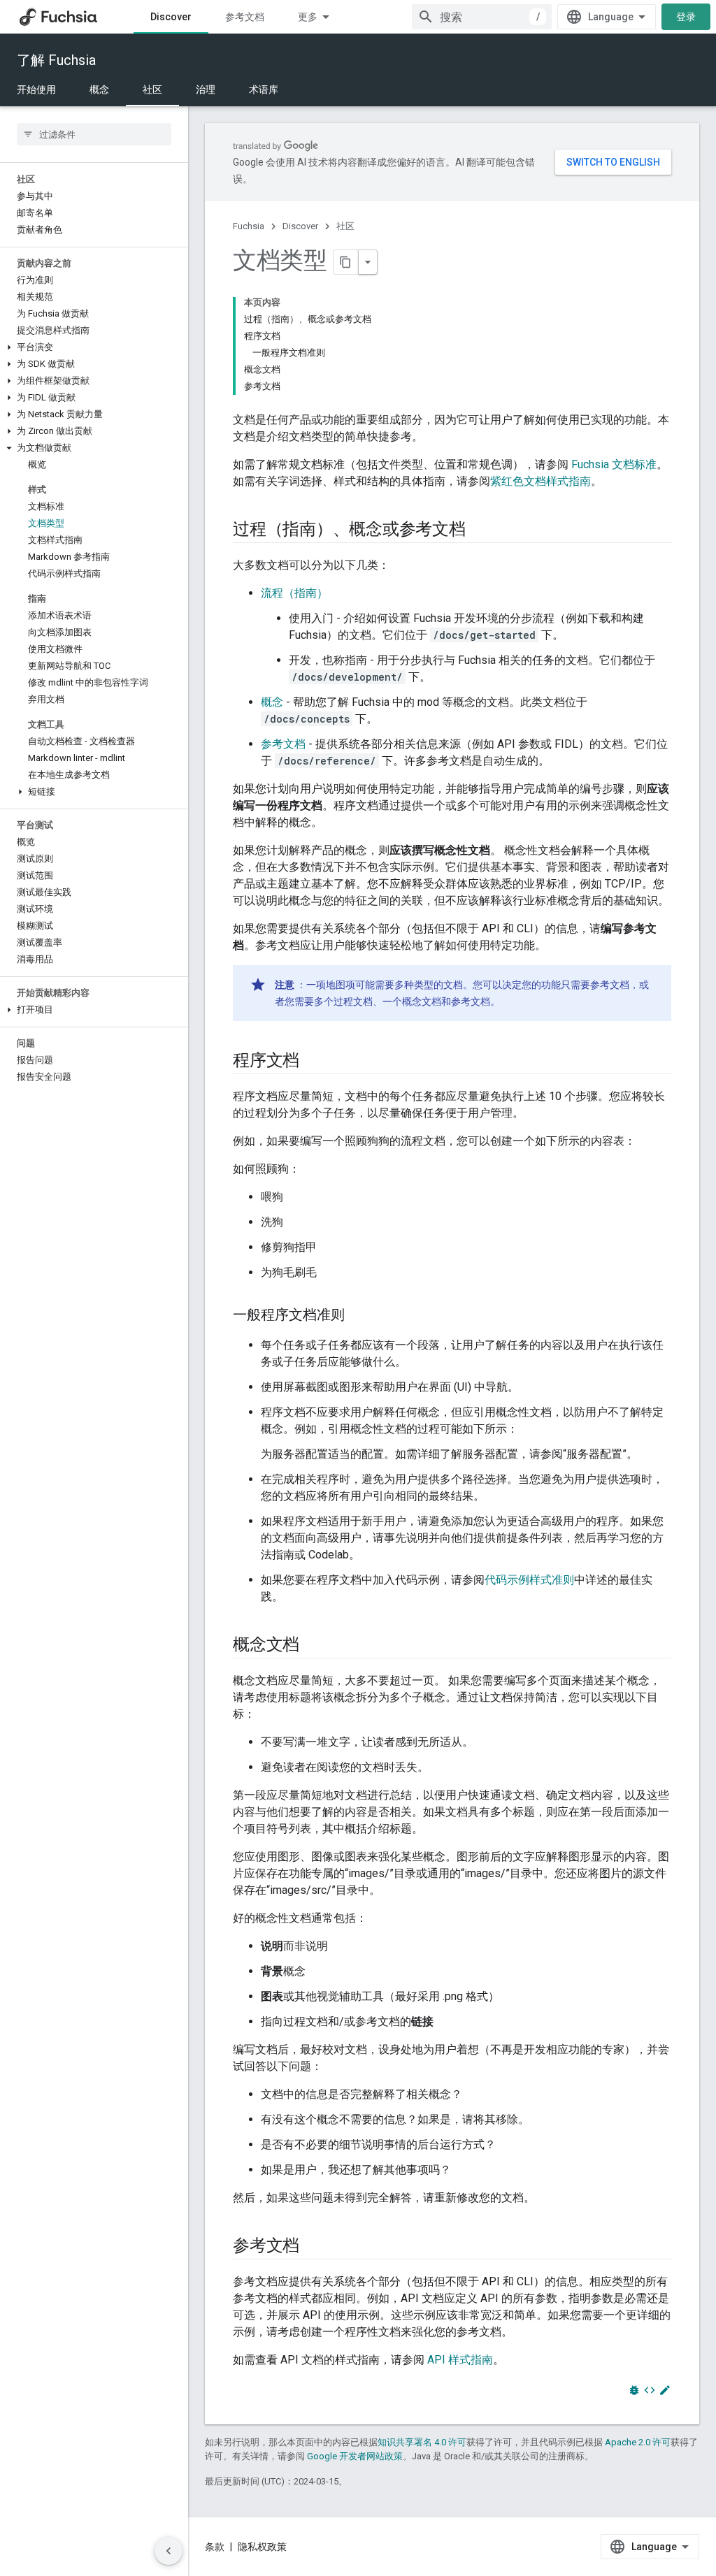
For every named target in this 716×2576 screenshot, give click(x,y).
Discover (171, 17)
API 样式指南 (460, 2360)
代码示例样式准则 (529, 1580)
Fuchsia (249, 226)
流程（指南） (294, 593)
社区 (152, 89)
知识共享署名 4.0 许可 (422, 2442)
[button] (94, 347)
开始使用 (36, 89)
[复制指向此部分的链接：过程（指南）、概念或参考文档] (480, 530)
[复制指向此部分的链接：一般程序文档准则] (359, 1316)
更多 (308, 17)
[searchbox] (94, 134)
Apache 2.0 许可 (638, 2442)
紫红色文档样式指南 (540, 481)
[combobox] (482, 17)
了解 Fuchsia (56, 60)
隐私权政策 (262, 2547)
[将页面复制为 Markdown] (346, 262)
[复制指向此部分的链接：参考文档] (313, 2247)
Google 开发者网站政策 (355, 2456)
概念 (99, 89)
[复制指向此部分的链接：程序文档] (313, 1062)
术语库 (264, 89)
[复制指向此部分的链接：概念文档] (313, 1646)
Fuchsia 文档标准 (614, 464)
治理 (206, 89)
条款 (215, 2547)
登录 (686, 17)
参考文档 (245, 17)
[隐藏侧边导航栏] (169, 2551)
